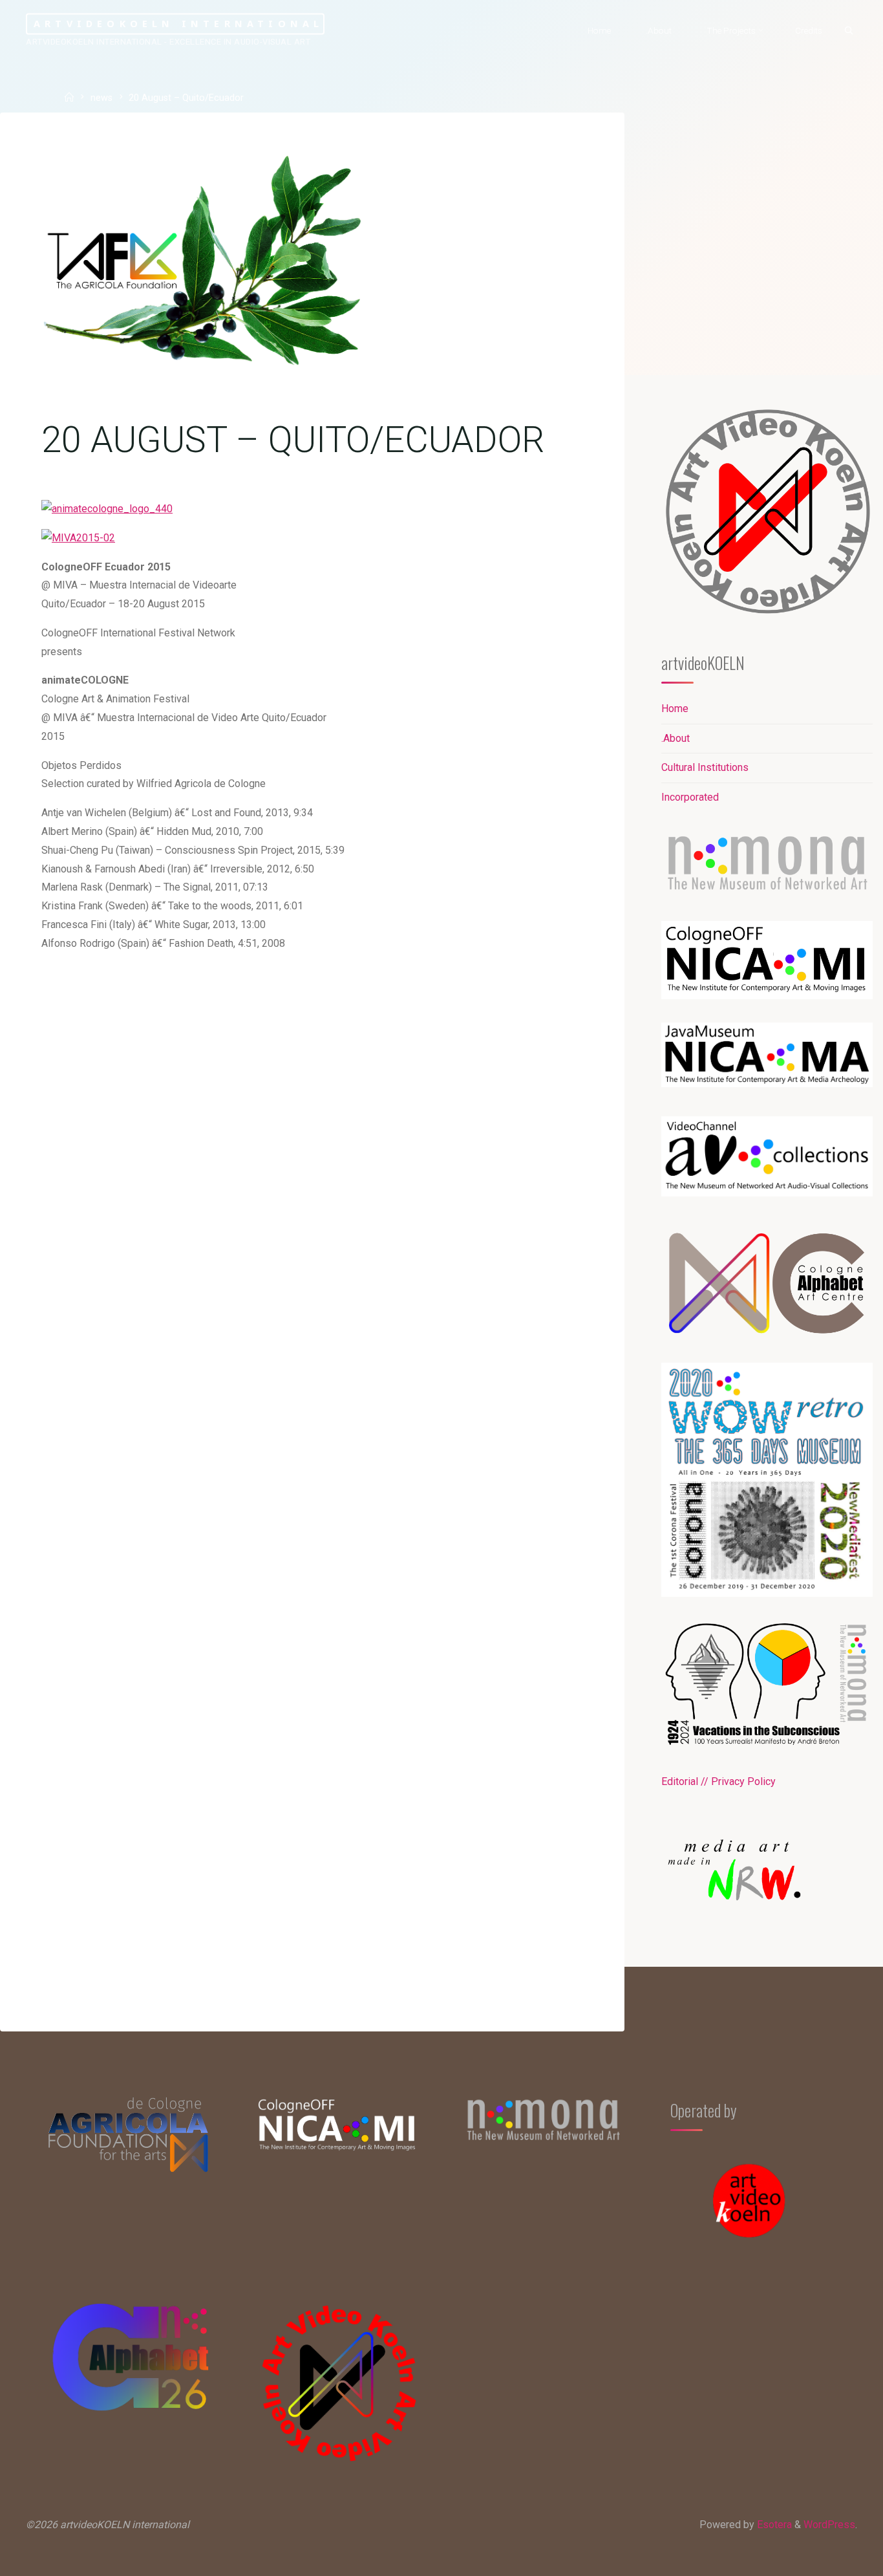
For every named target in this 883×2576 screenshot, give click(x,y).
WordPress (829, 2525)
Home (675, 709)
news (101, 99)
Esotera (773, 2525)
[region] (767, 1879)
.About (676, 738)
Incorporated (690, 797)
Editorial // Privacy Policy (718, 1781)
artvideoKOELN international (178, 24)
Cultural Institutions (705, 767)
